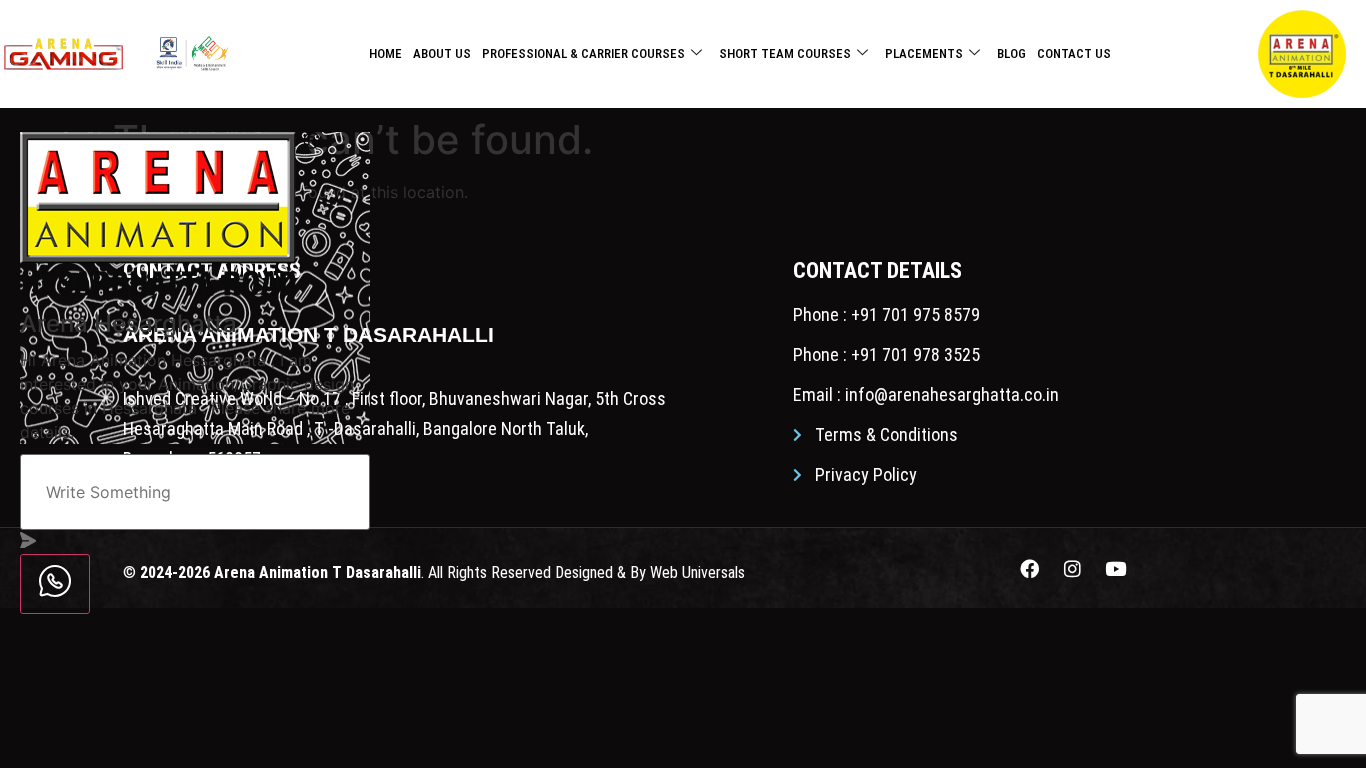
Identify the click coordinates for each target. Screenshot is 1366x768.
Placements (924, 53)
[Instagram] (1073, 568)
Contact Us (1074, 53)
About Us (442, 53)
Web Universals (697, 572)
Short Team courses (785, 53)
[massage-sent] (28, 542)
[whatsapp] (55, 584)
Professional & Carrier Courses (583, 53)
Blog (1011, 53)
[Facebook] (1030, 568)
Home (385, 53)
